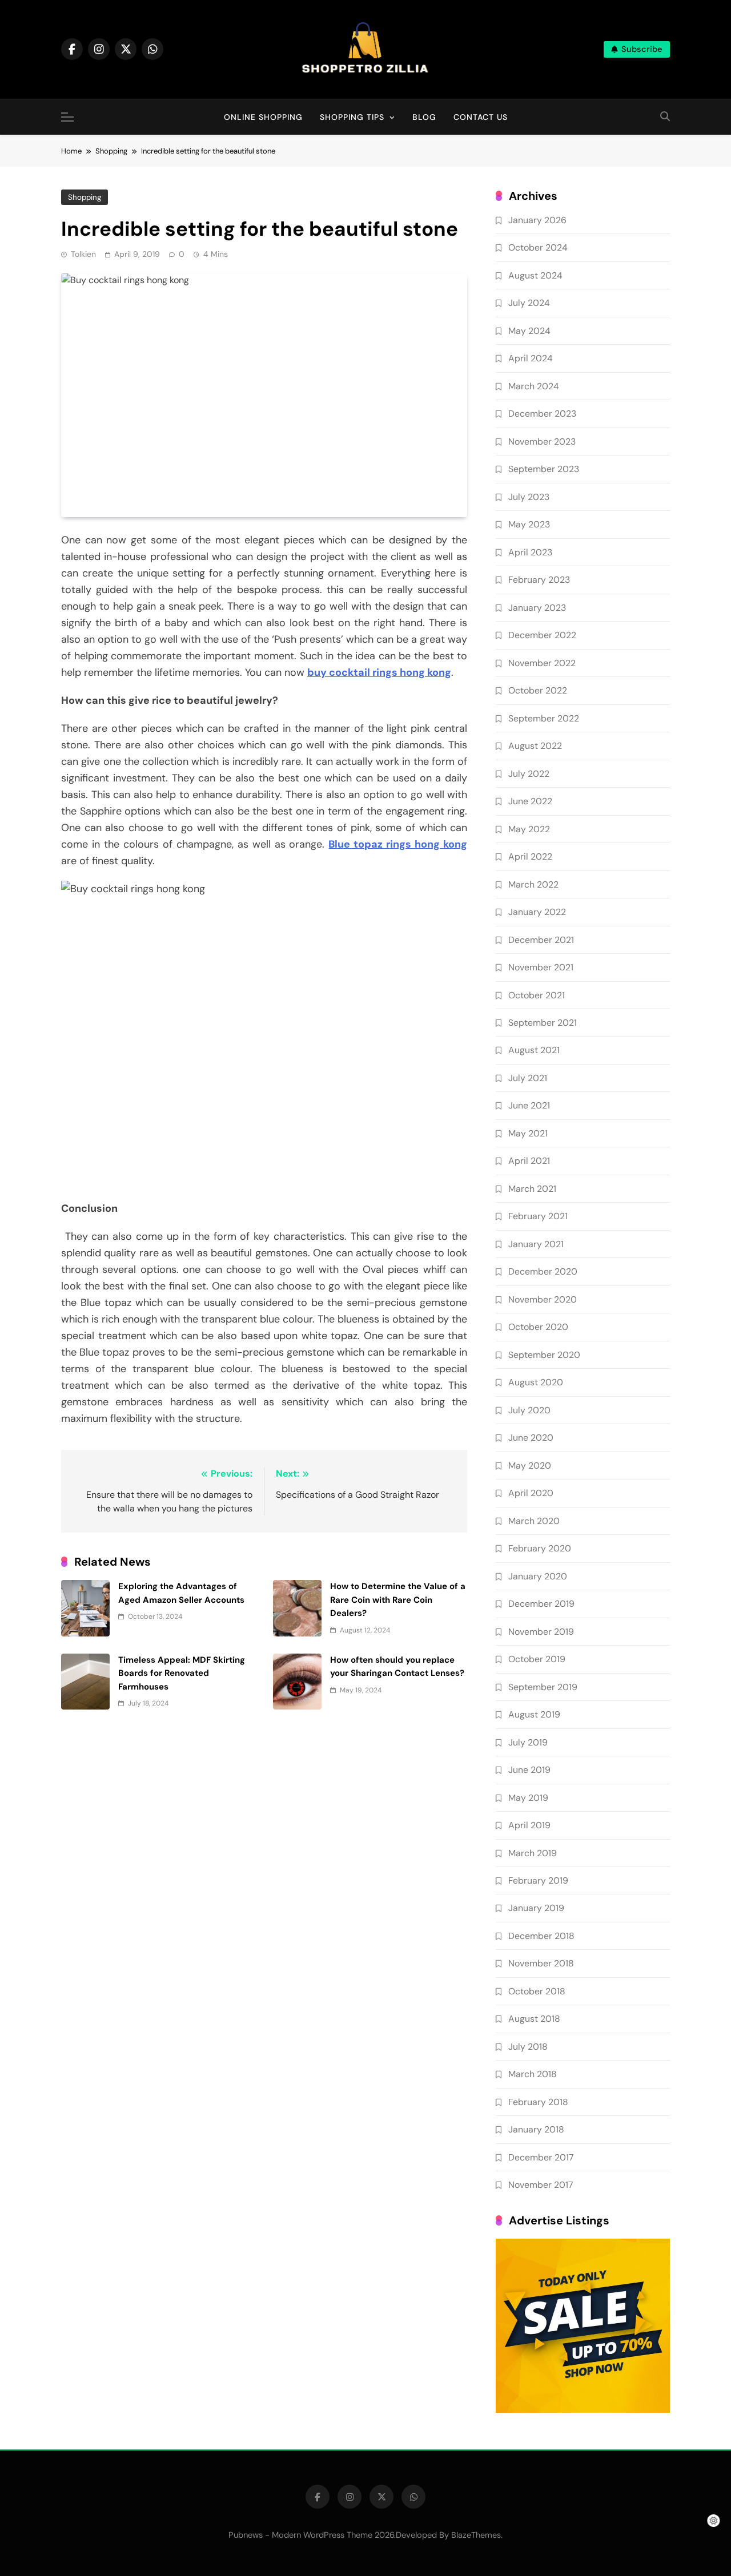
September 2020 (544, 1355)
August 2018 (534, 2019)
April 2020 (531, 1493)
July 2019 (528, 1742)
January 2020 (538, 1576)
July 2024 (529, 303)
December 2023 (542, 414)
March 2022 (533, 884)
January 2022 (537, 912)
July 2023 (529, 497)
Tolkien (83, 254)
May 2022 (529, 829)
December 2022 (542, 635)
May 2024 (529, 331)
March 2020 (534, 1521)
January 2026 (537, 220)
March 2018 (533, 2074)
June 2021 (529, 1105)
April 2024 (531, 358)
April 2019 (529, 1825)
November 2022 (542, 663)
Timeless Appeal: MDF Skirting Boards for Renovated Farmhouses (182, 1673)
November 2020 (543, 1299)
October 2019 (537, 1659)
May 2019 (528, 1798)
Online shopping (263, 117)
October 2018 (537, 1991)
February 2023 (539, 580)
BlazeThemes (476, 2535)
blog (424, 117)
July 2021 (528, 1078)
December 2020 (543, 1271)
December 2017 (541, 2157)
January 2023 (537, 608)
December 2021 (541, 940)
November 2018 (541, 1963)
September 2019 (543, 1687)
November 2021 (541, 967)
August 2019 (534, 1714)
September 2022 (544, 718)
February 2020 (540, 1548)
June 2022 (530, 801)
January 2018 (536, 2129)
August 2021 (534, 1050)
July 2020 (529, 1410)
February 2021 (538, 1216)
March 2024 (534, 386)
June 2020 (531, 1438)
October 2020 (538, 1327)
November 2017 (541, 2185)
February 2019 (538, 1880)
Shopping (85, 197)
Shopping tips (352, 117)
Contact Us (481, 117)
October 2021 (537, 995)
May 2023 (529, 524)
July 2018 (528, 2047)
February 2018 (538, 2102)
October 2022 (538, 690)
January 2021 (536, 1244)
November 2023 (542, 442)
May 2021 (528, 1133)
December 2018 (541, 1936)
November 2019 (541, 1632)
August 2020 (536, 1382)
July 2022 (529, 774)
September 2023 (544, 469)
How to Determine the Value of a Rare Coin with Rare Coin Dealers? (398, 1600)
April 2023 (530, 552)
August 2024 (535, 275)
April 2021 (529, 1161)
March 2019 (533, 1853)
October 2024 (538, 247)
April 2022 (530, 856)
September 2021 (543, 1023)
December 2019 (541, 1604)
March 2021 (532, 1189)
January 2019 (536, 1908)
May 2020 (530, 1466)
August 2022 (535, 746)
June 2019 (529, 1770)
